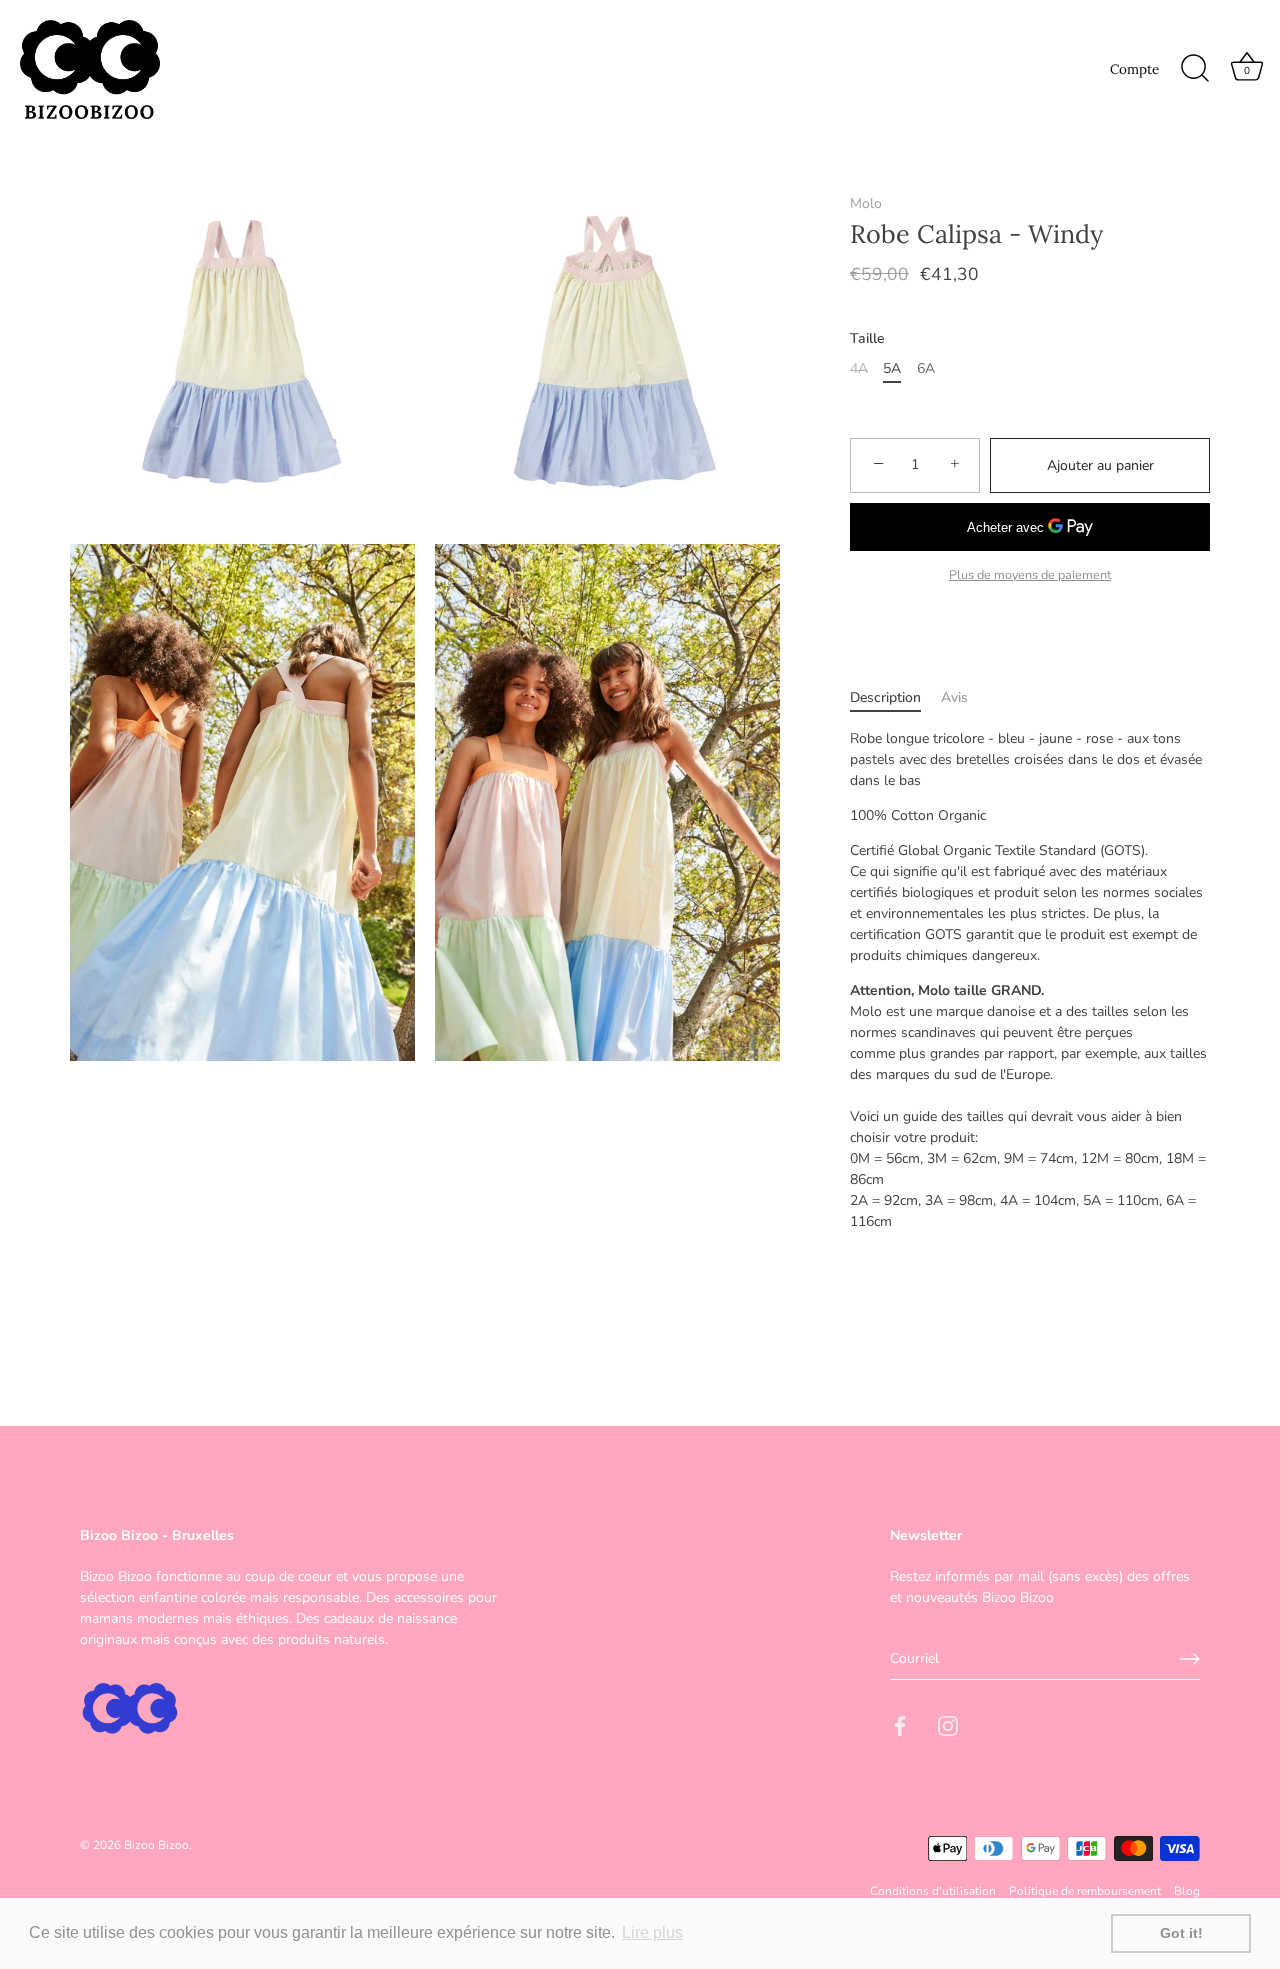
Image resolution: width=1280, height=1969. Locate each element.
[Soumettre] (1190, 1659)
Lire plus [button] (652, 1932)
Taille (867, 339)
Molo (866, 203)
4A (859, 369)
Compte (1134, 69)
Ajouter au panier (1100, 465)
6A (926, 369)
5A (892, 369)
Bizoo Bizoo (156, 1844)
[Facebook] (900, 1725)
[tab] (895, 697)
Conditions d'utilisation (933, 1891)
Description (885, 697)
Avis (954, 697)
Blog (1187, 1891)
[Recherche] (1195, 69)
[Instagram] (948, 1725)
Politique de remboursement (1085, 1891)
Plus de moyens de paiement (1030, 574)
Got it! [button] (1181, 1933)
